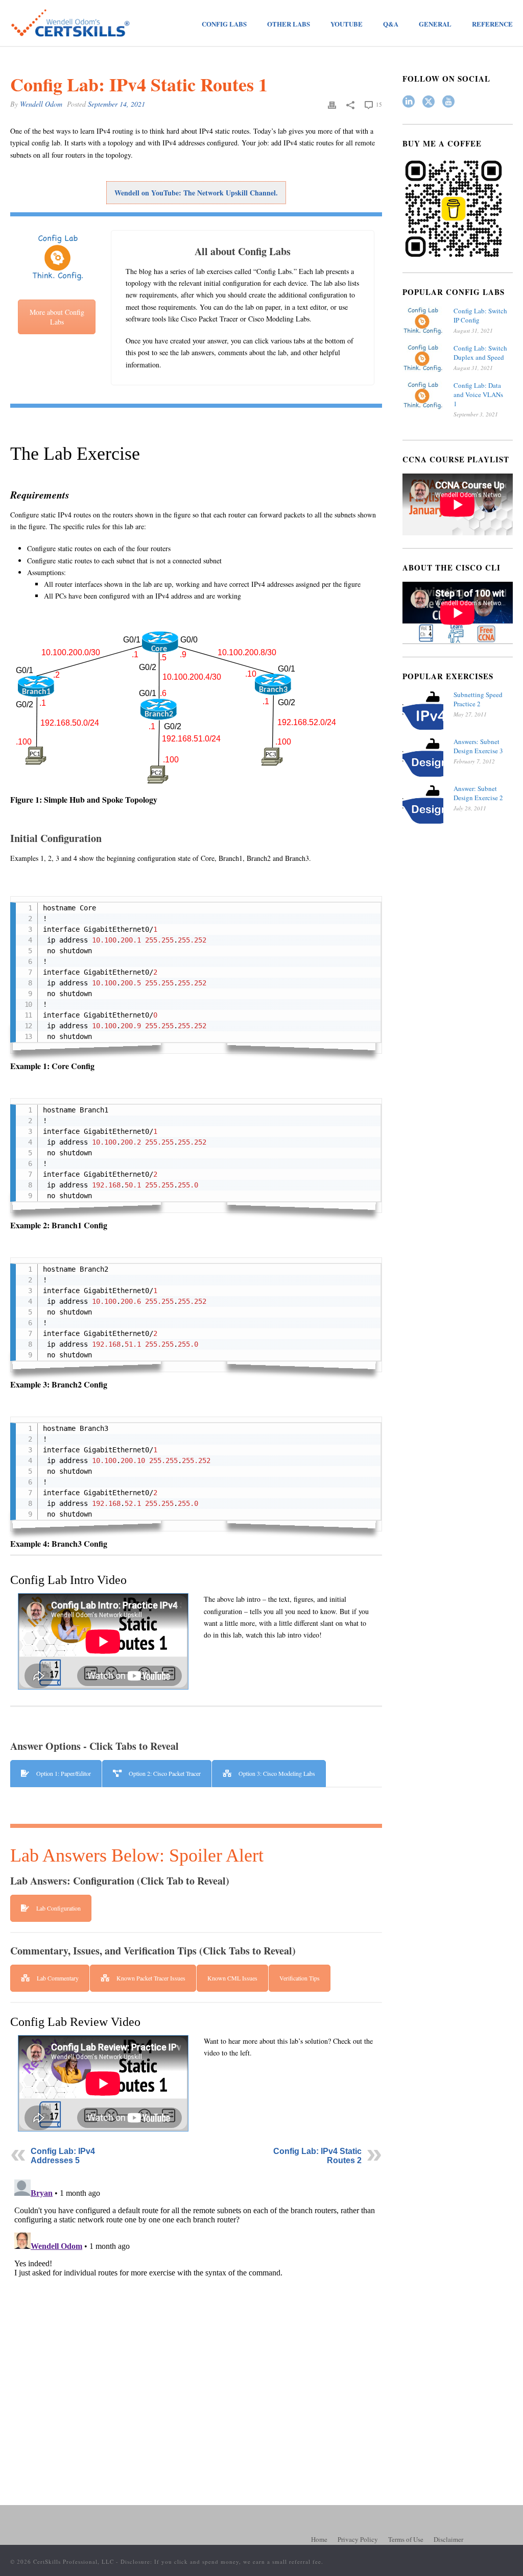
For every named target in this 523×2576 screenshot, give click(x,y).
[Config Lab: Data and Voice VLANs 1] (423, 395)
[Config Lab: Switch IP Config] (423, 321)
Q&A (391, 24)
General (435, 24)
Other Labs (289, 24)
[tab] (56, 1774)
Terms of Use (406, 2539)
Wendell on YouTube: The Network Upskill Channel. (196, 193)
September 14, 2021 (116, 104)
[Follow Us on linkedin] (409, 102)
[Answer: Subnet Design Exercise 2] (423, 804)
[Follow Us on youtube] (448, 102)
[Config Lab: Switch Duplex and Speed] (423, 358)
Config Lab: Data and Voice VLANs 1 (478, 394)
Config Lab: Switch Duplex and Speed (480, 353)
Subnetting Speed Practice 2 (478, 699)
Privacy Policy (358, 2539)
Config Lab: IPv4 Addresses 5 (63, 2156)
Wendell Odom (41, 104)
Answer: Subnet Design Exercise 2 (478, 793)
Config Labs (224, 24)
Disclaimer (448, 2539)
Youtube (347, 24)
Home (319, 2539)
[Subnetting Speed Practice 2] (423, 710)
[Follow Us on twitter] (429, 102)
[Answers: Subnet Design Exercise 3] (423, 757)
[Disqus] (196, 2303)
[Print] (332, 104)
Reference (492, 24)
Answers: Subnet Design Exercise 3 (478, 746)
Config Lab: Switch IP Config (480, 315)
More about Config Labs (57, 317)
